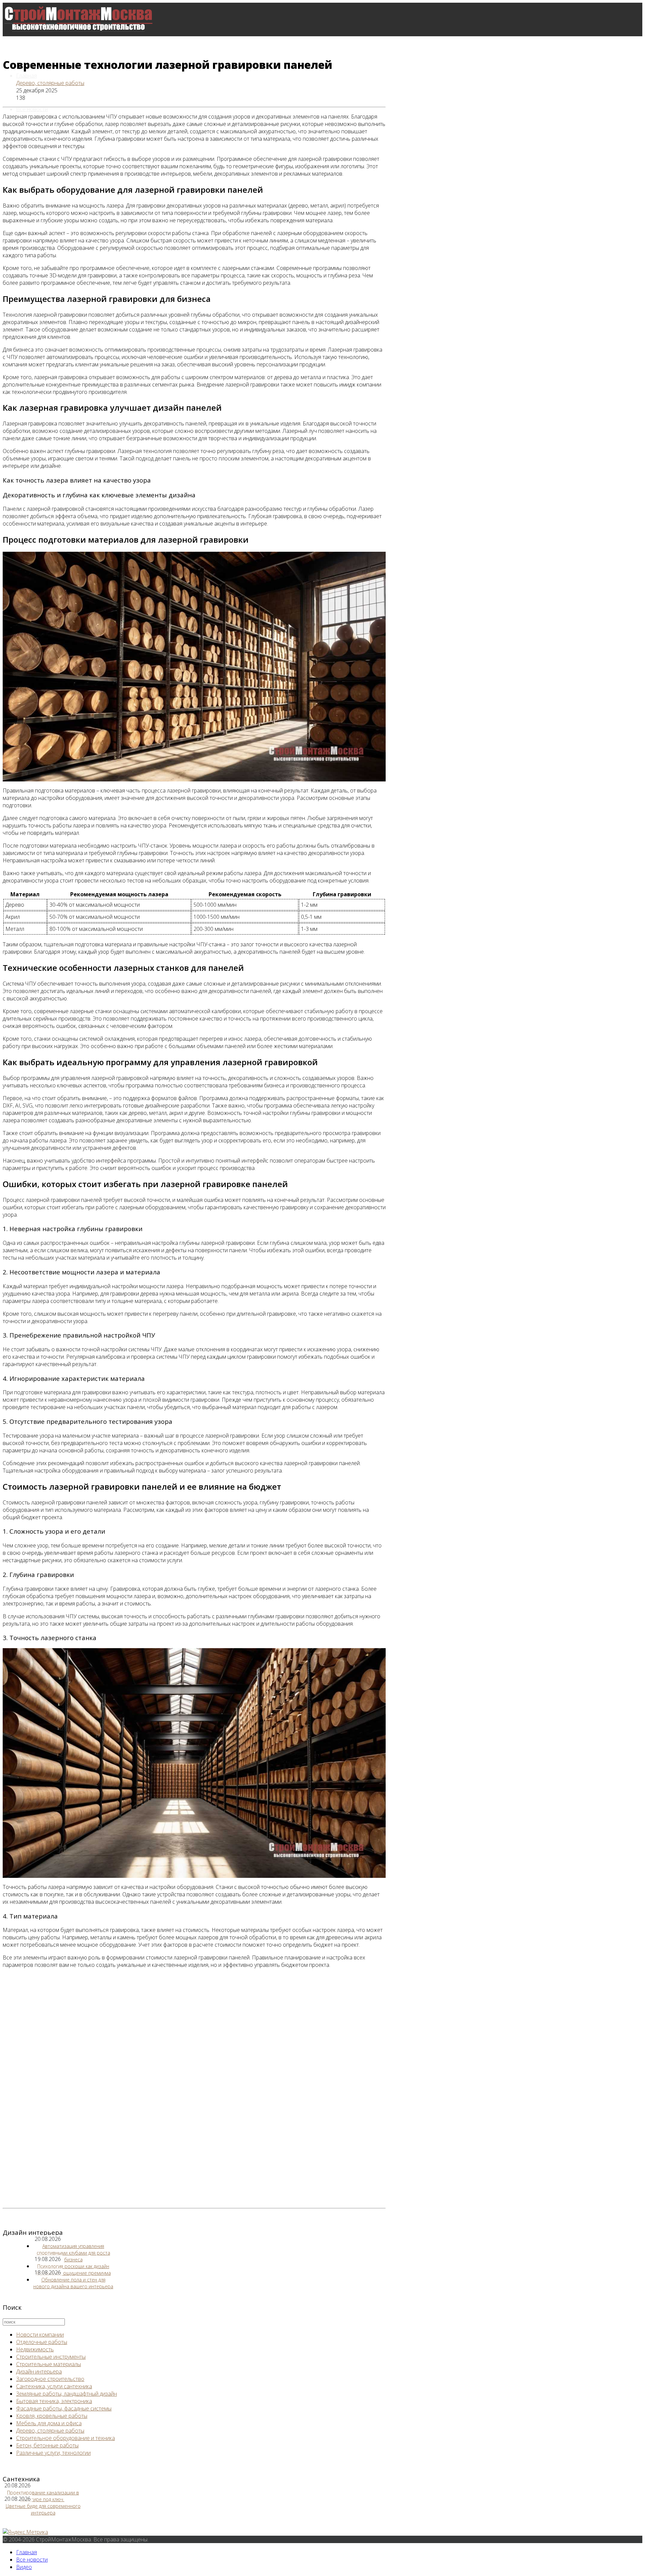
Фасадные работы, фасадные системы (64, 2408)
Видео (24, 2567)
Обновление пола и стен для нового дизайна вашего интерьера (73, 2283)
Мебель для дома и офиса (49, 2423)
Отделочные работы (42, 2342)
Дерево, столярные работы (50, 83)
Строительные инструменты (51, 2357)
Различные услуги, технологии (53, 2453)
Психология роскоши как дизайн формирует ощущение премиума (73, 2270)
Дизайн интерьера (39, 2371)
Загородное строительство (50, 2379)
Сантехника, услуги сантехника (54, 2386)
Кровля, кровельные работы (52, 2416)
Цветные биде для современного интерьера (43, 2509)
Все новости (32, 109)
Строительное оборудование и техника (66, 2438)
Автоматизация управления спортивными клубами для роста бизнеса (73, 2253)
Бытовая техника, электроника (54, 2401)
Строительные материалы (49, 2364)
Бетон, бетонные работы (47, 2445)
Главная (27, 76)
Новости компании (40, 2335)
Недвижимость (35, 2349)
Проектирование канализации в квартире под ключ (43, 2496)
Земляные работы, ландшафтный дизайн (67, 2394)
